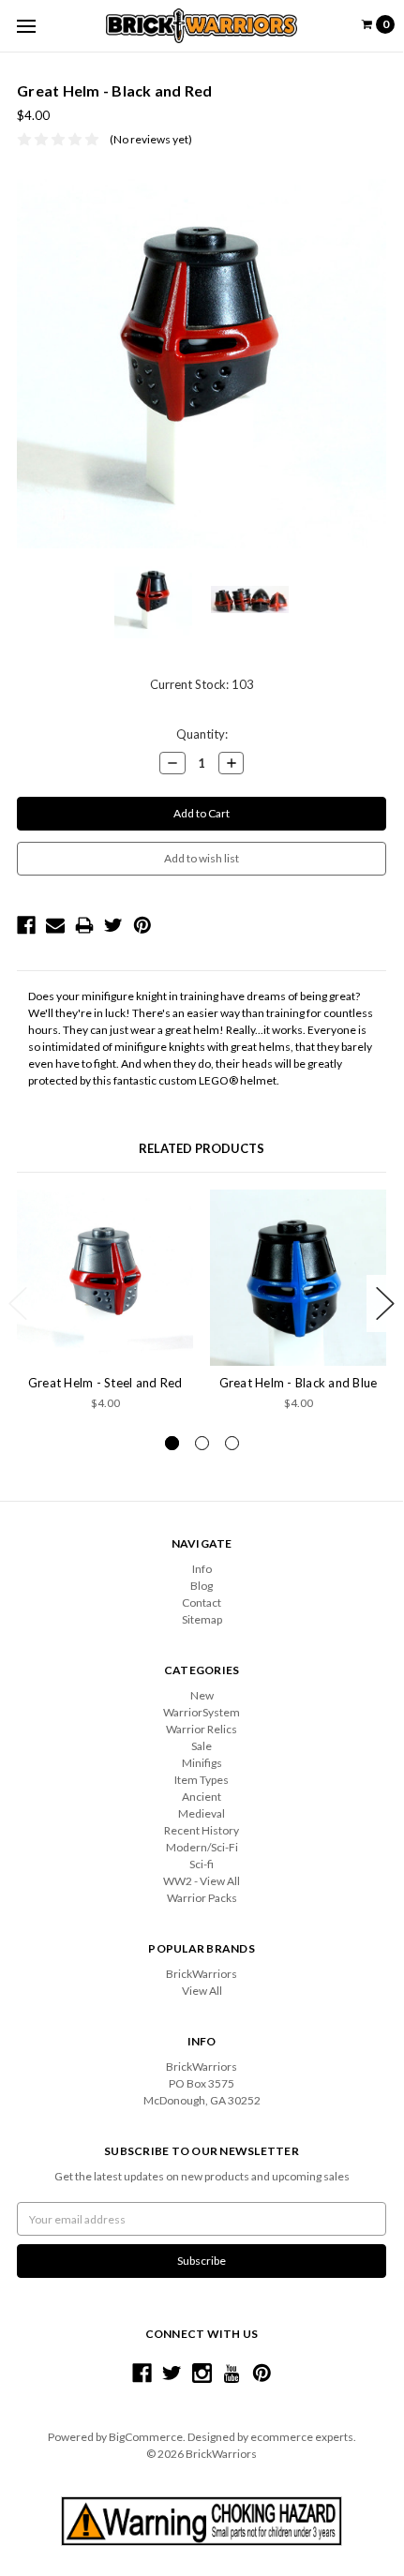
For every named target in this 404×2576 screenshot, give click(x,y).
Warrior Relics (202, 1729)
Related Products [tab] (202, 1148)
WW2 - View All (202, 1881)
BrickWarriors (202, 1974)
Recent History (202, 1830)
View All (202, 1991)
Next (385, 1303)
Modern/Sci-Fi (202, 1847)
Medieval (202, 1813)
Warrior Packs (202, 1898)
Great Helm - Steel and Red (105, 1383)
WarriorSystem (202, 1712)
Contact (202, 1603)
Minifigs (202, 1763)
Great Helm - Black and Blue (299, 1383)
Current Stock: (202, 684)
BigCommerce (146, 2437)
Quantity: (202, 734)
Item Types (202, 1780)
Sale (202, 1746)
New (202, 1695)
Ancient (202, 1797)
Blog (202, 1586)
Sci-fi (202, 1864)
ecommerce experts (302, 2437)
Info (202, 1569)
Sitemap (202, 1619)
